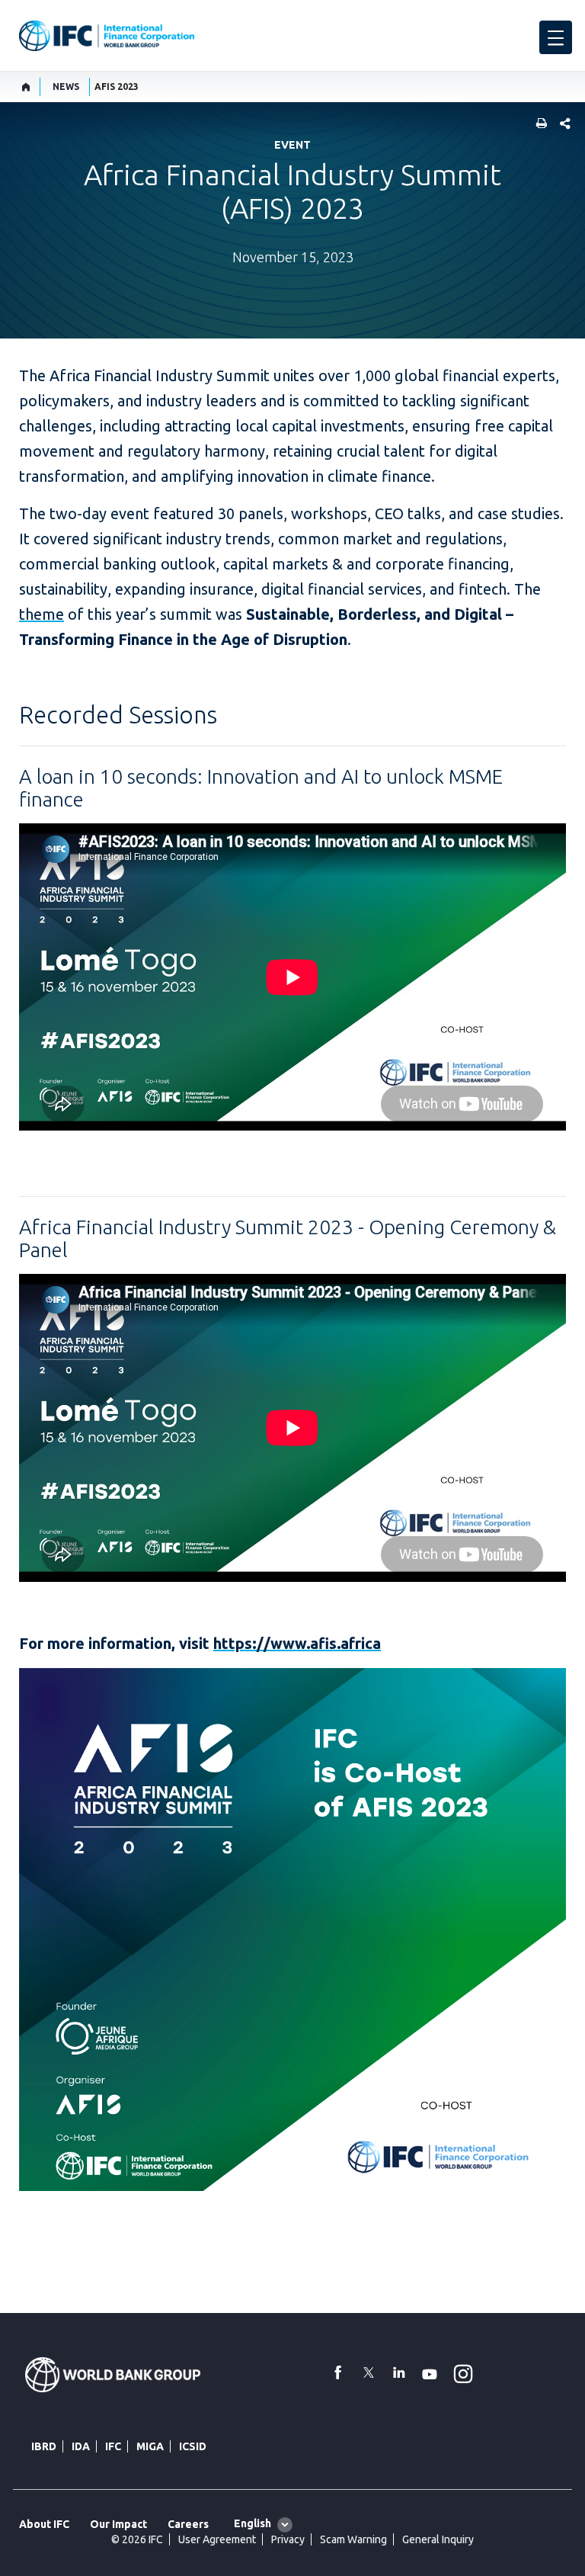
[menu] (556, 37)
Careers (188, 2524)
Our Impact (118, 2524)
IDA (81, 2446)
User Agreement (217, 2539)
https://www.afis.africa (297, 1643)
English (253, 2523)
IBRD (44, 2446)
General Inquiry (438, 2539)
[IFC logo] (107, 36)
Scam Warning (353, 2539)
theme (42, 614)
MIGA (150, 2446)
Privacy (288, 2539)
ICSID (193, 2446)
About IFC (44, 2524)
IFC (113, 2446)
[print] (538, 125)
